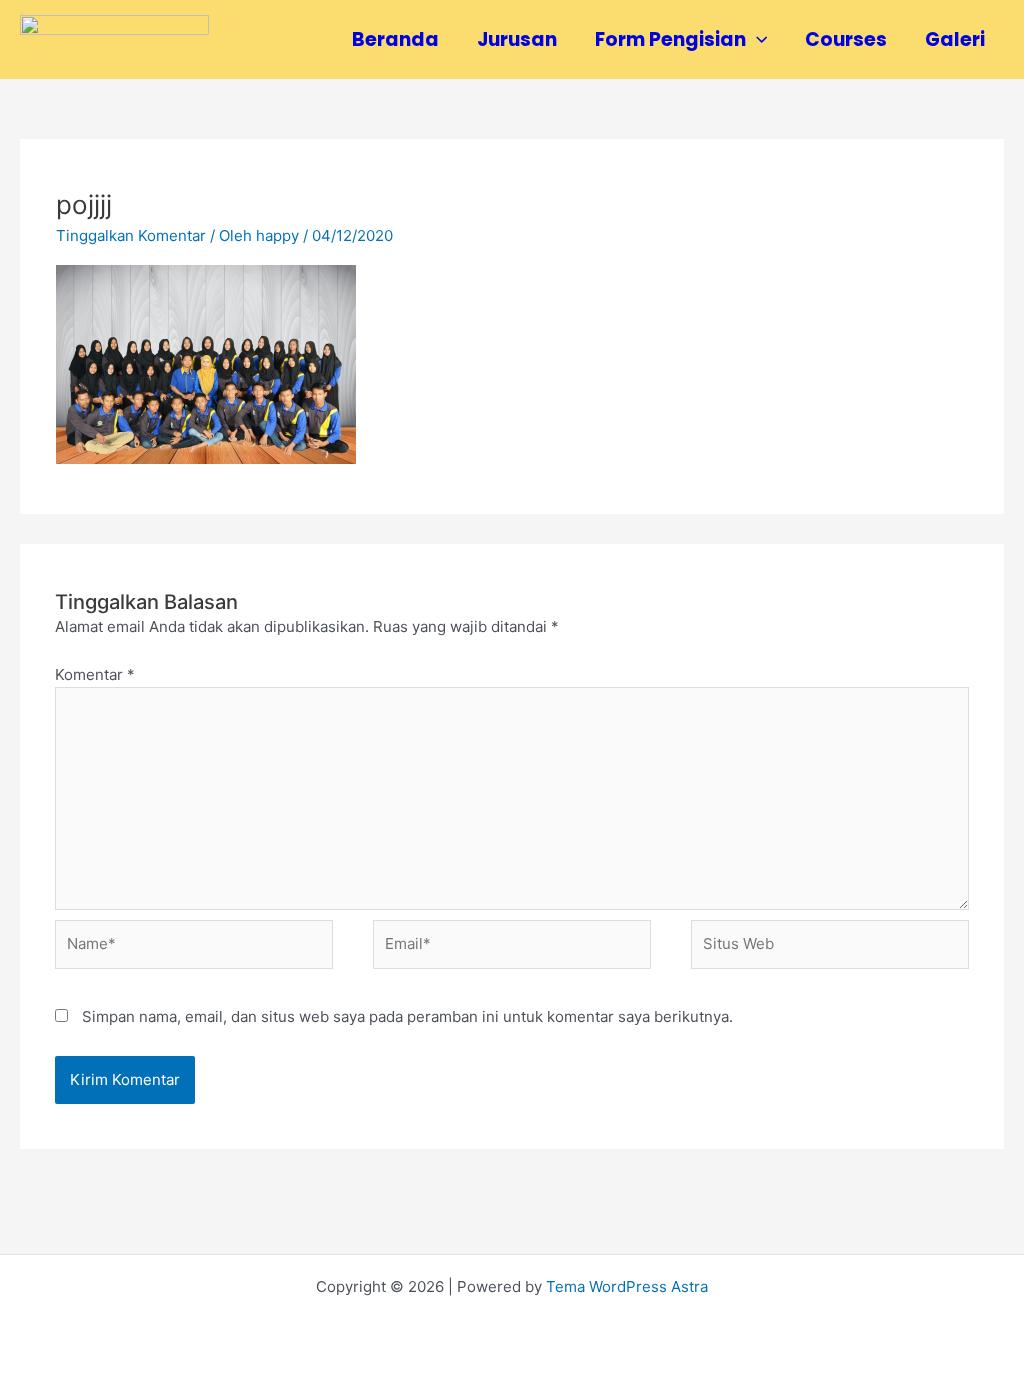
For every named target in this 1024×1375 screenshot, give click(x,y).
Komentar (95, 674)
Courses (846, 39)
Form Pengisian (670, 39)
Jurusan (517, 39)
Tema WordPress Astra (627, 1286)
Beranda (395, 39)
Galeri (955, 39)
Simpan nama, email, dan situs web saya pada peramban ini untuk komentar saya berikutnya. (407, 1016)
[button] (756, 40)
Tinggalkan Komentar (131, 235)
